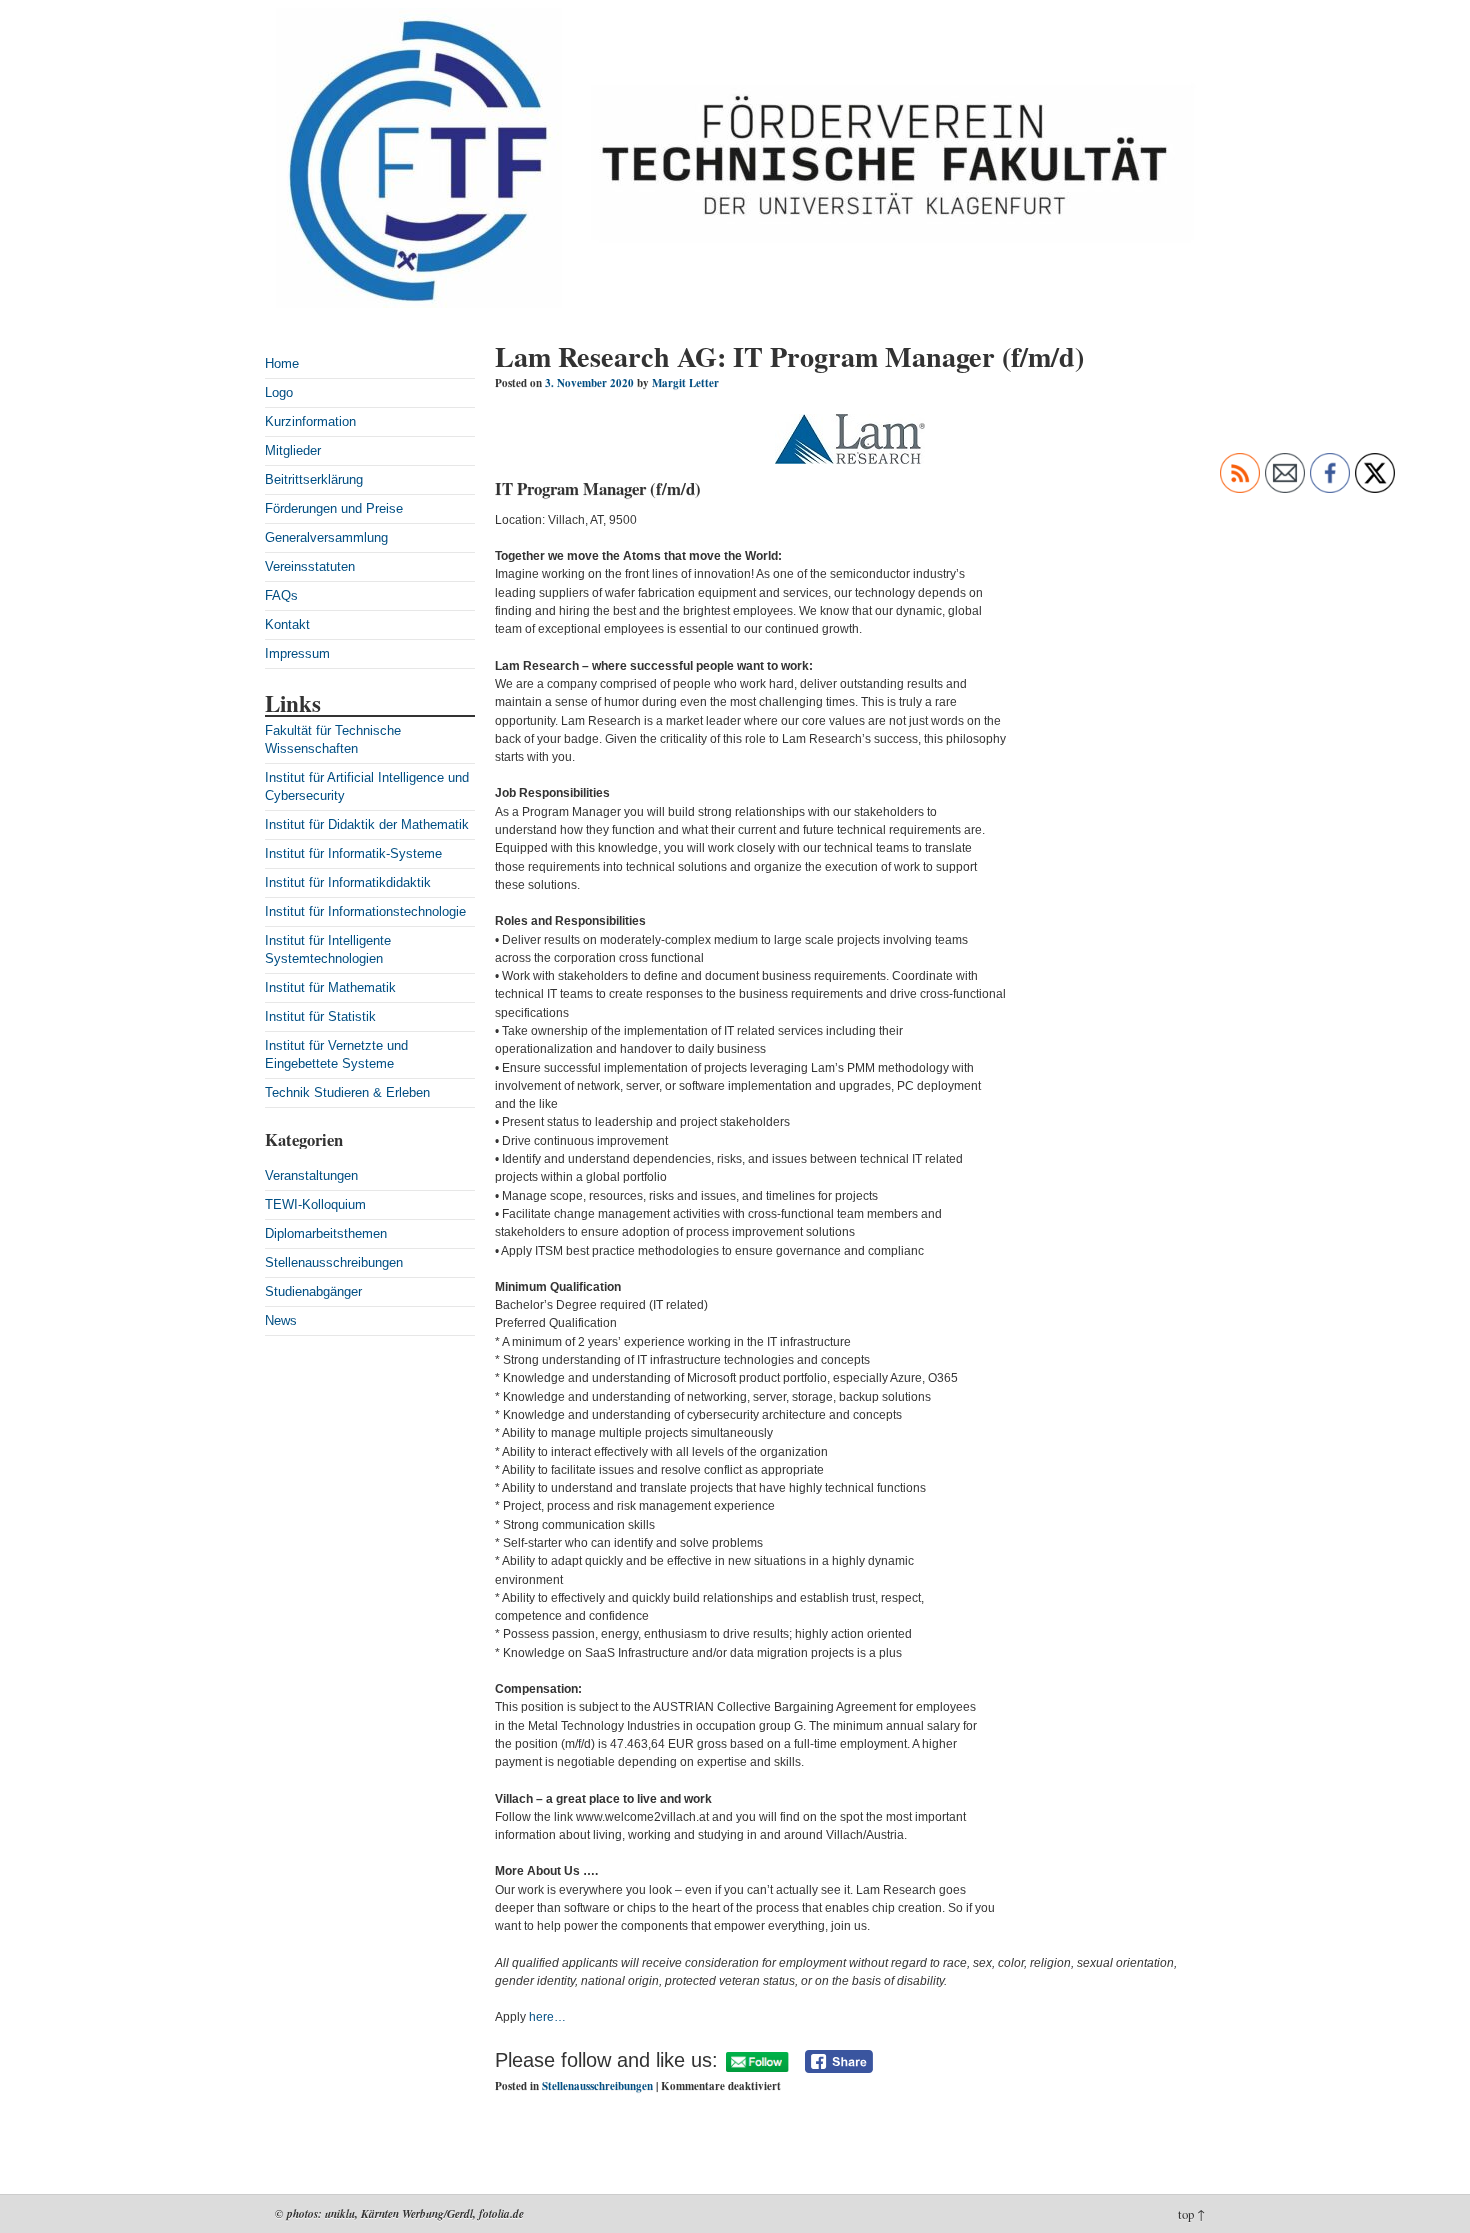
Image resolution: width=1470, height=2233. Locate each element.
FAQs (281, 595)
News (281, 1320)
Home (282, 363)
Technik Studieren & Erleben (347, 1092)
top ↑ (1191, 2214)
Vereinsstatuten (310, 566)
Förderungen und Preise (334, 508)
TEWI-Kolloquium (315, 1204)
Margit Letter (685, 383)
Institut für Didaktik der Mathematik (367, 824)
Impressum (297, 653)
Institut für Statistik (320, 1016)
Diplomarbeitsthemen (326, 1233)
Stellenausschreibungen (334, 1262)
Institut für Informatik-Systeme (353, 853)
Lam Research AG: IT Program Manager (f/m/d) (789, 356)
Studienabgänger (313, 1291)
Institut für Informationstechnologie (365, 911)
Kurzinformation (310, 421)
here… (547, 2017)
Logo (279, 392)
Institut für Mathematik (330, 987)
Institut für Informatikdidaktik (348, 882)
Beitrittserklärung (314, 479)
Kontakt (287, 624)
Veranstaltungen (311, 1175)
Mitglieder (293, 450)
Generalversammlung (326, 537)
